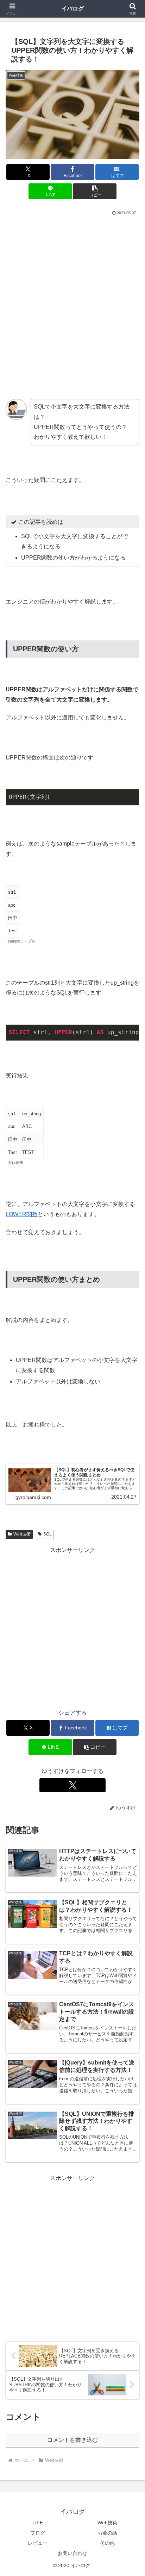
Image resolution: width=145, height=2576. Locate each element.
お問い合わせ (72, 2553)
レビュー (38, 2543)
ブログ (38, 2533)
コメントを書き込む (72, 2440)
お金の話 (107, 2533)
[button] (95, 191)
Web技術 (108, 2523)
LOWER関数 (22, 1214)
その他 (107, 2543)
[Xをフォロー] (72, 1785)
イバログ (72, 9)
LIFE (38, 2523)
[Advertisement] (72, 293)
